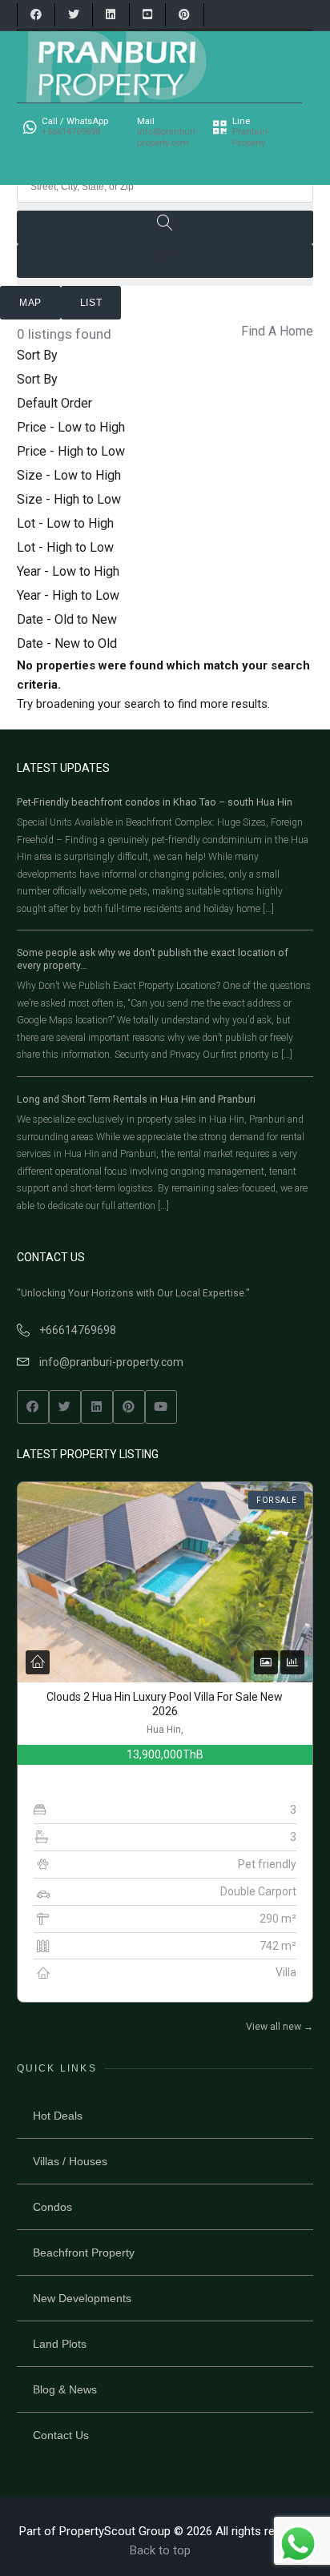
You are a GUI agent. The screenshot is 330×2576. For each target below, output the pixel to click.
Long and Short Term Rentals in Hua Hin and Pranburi (136, 1099)
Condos (52, 2207)
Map (30, 303)
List (91, 303)
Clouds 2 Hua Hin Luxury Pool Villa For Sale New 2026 (165, 1704)
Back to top (160, 2550)
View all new (280, 2027)
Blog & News (65, 2389)
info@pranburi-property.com (111, 1362)
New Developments (82, 2298)
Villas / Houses (70, 2161)
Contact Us (61, 2435)
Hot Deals (58, 2116)
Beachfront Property (84, 2252)
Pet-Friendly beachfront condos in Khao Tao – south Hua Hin (155, 802)
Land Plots (60, 2344)
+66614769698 (78, 1330)
